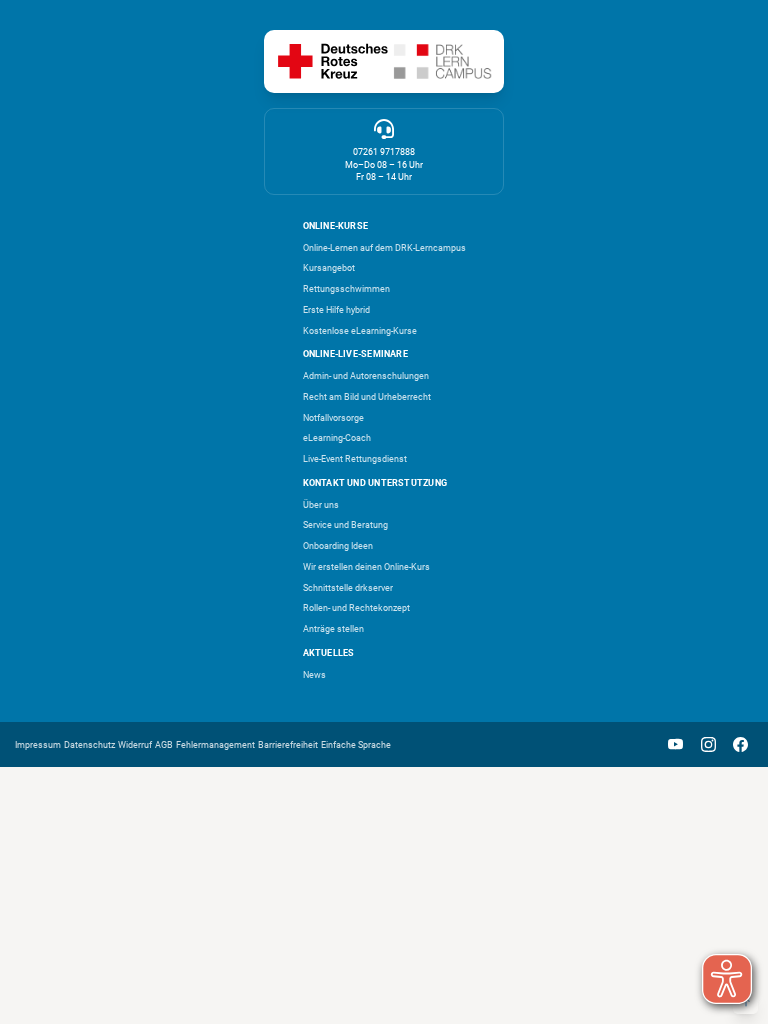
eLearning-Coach (337, 438)
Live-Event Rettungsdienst (355, 459)
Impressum (38, 745)
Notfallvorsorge (333, 418)
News (314, 675)
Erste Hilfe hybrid (336, 310)
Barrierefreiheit (288, 745)
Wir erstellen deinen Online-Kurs (366, 567)
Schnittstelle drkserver (348, 588)
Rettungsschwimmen (346, 289)
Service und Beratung (345, 525)
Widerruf (135, 745)
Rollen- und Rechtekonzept (356, 608)
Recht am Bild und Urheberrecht (367, 397)
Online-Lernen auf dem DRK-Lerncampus (384, 248)
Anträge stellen (333, 629)
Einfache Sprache (356, 745)
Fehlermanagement (215, 745)
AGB (164, 745)
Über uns (321, 505)
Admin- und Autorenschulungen (366, 376)
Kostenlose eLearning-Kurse (360, 331)
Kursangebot (329, 268)
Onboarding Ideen (338, 546)
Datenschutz (89, 745)
